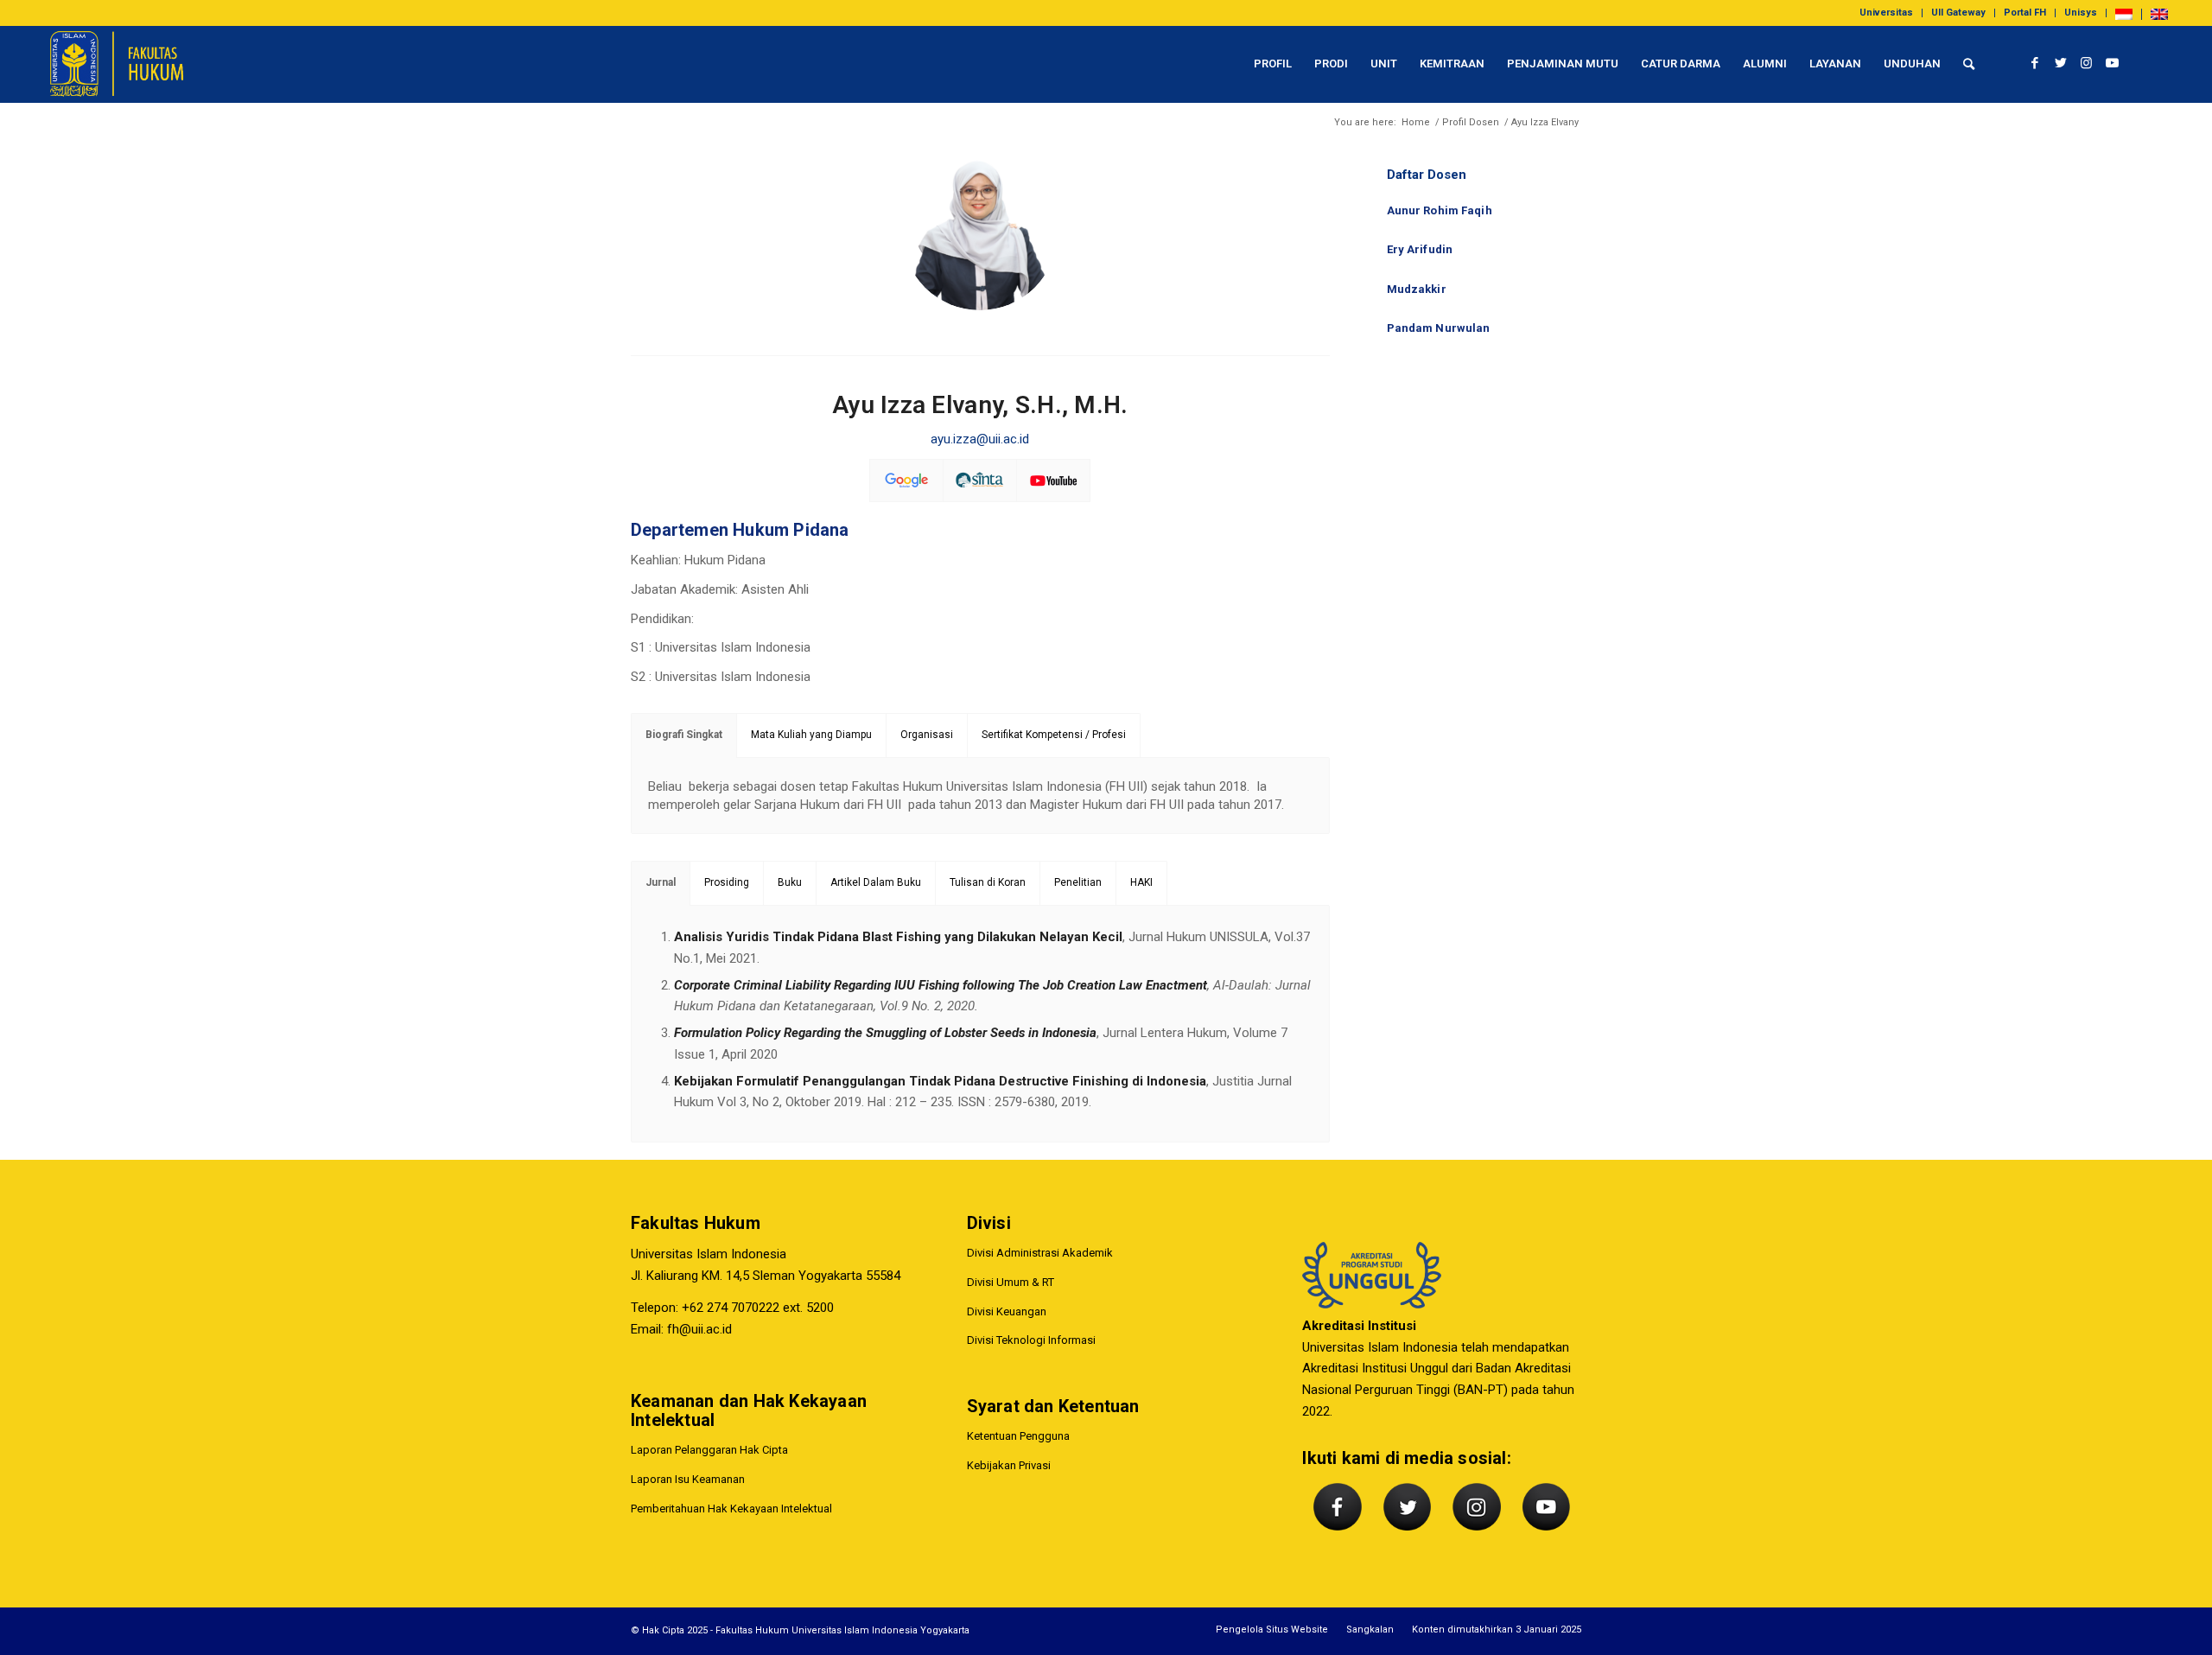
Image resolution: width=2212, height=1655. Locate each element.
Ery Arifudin (1420, 249)
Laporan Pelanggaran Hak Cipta (709, 1450)
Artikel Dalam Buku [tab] (876, 882)
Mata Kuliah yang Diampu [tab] (811, 735)
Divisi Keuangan (1007, 1311)
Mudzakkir (1417, 289)
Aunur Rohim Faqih (1440, 210)
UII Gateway (1958, 13)
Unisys (2081, 13)
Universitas (1886, 13)
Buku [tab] (790, 882)
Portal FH (2025, 13)
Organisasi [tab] (927, 735)
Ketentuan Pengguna (1018, 1436)
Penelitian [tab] (1078, 882)
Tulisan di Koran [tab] (988, 882)
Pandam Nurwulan (1439, 328)
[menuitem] (1887, 13)
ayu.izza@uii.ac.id (980, 439)
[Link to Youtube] (2113, 63)
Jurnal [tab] (661, 882)
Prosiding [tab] (727, 882)
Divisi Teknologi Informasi (1031, 1340)
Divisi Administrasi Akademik (1040, 1253)
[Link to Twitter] (2061, 63)
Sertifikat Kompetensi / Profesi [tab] (1054, 735)
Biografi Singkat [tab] (684, 735)
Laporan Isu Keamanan (688, 1479)
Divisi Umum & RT (1011, 1282)
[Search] (1969, 64)
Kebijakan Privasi (1009, 1465)
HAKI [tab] (1141, 882)
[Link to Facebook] (2035, 63)
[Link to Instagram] (2087, 63)
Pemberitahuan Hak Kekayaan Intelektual (731, 1509)
